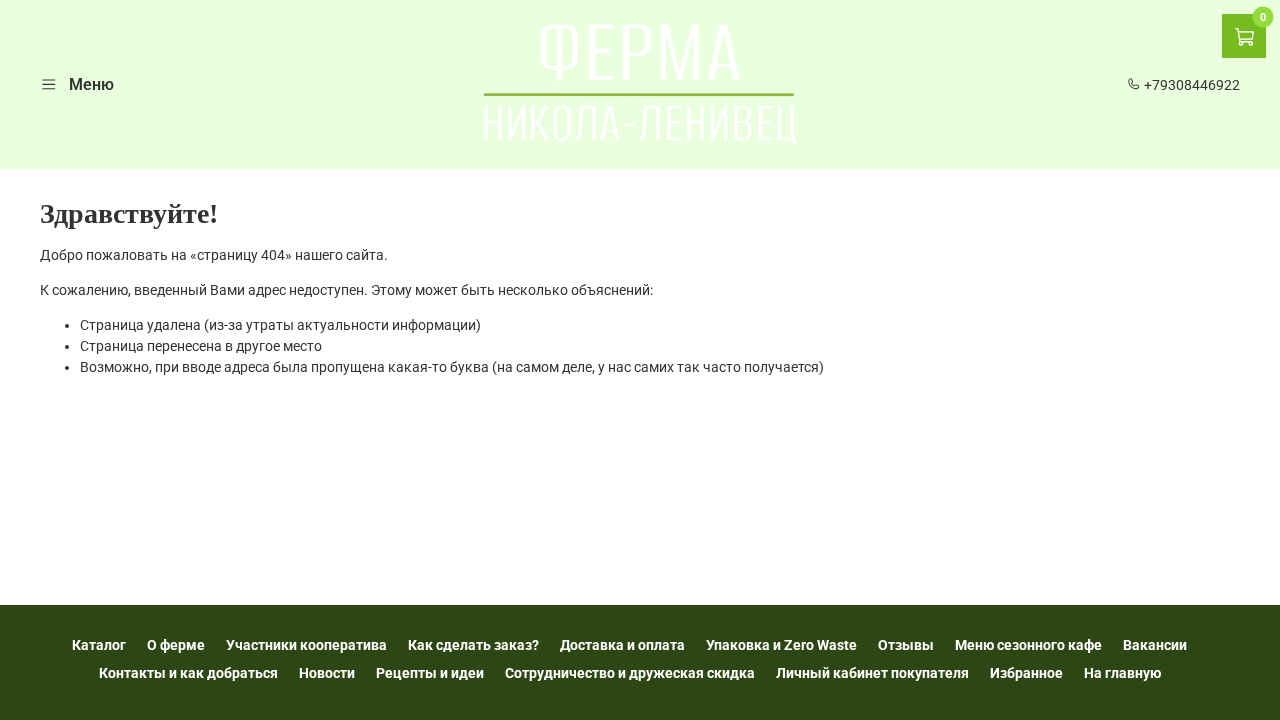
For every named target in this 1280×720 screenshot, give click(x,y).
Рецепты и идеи (430, 673)
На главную (1122, 673)
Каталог (99, 645)
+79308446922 (1190, 85)
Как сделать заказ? (473, 645)
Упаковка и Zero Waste (781, 645)
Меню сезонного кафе (1028, 645)
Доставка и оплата (622, 645)
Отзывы (906, 645)
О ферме (176, 645)
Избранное (1026, 673)
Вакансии (1155, 645)
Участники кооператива (306, 645)
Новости (327, 673)
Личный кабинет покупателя (872, 673)
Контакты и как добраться (188, 673)
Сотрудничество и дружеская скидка (630, 673)
